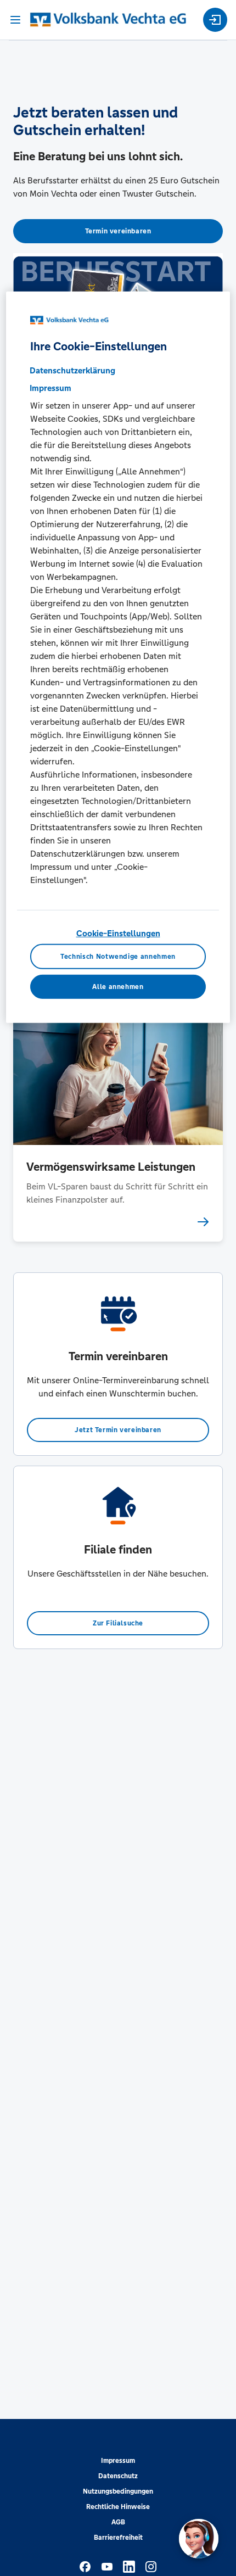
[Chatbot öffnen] (199, 2539)
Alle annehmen (118, 986)
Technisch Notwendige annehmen (118, 957)
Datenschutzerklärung (72, 370)
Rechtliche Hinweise (118, 2507)
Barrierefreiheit (118, 2538)
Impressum (118, 2461)
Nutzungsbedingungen (118, 2491)
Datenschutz (118, 2476)
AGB (118, 2522)
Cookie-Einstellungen (118, 933)
